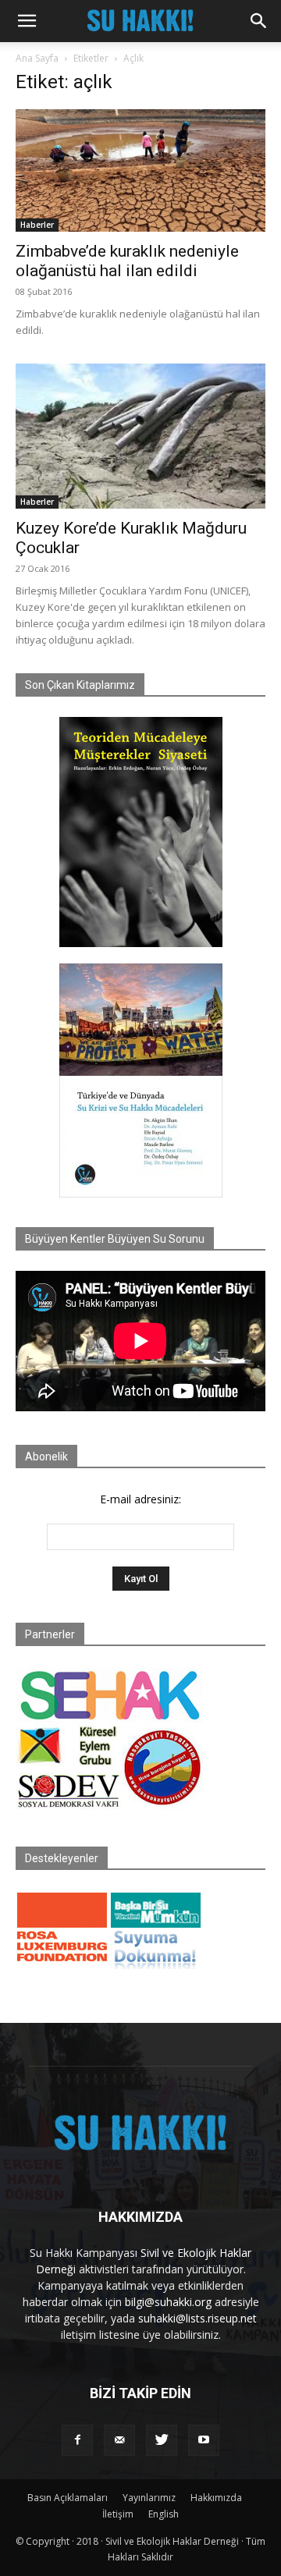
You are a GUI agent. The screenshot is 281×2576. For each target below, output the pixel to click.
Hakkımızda (216, 2498)
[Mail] (119, 2440)
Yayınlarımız (149, 2498)
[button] (27, 21)
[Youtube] (204, 2440)
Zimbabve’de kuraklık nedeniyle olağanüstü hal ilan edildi (127, 261)
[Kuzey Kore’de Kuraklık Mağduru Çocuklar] (140, 436)
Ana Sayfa (37, 58)
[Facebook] (77, 2440)
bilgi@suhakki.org (168, 2302)
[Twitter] (162, 2440)
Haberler (37, 225)
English (164, 2514)
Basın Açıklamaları (68, 2498)
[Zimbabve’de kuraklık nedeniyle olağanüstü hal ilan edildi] (140, 170)
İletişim (118, 2514)
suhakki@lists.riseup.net (197, 2318)
